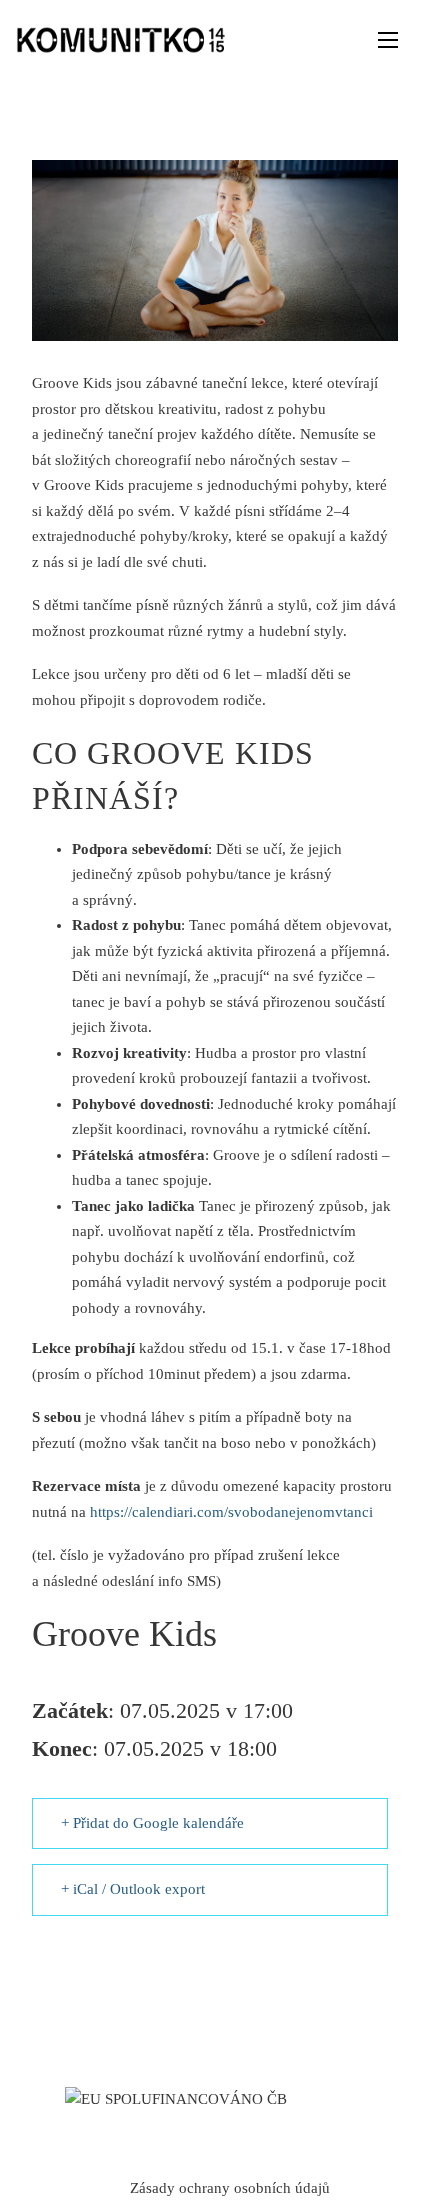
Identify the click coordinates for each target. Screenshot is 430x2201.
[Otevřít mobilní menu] (388, 40)
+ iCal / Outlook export (133, 1889)
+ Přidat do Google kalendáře (152, 1823)
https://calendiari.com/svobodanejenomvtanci (231, 1512)
